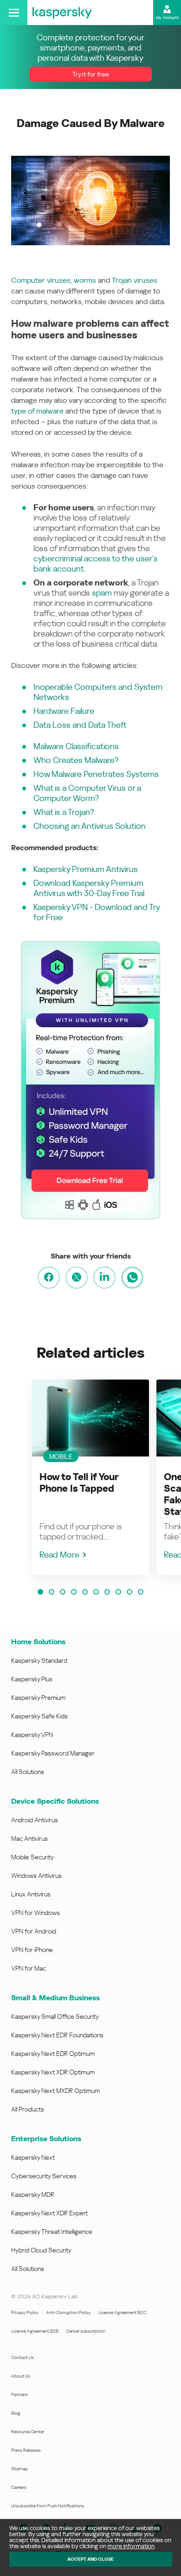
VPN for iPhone (32, 1950)
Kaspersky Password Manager (53, 1753)
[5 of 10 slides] (85, 1592)
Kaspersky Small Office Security (55, 2016)
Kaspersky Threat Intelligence (52, 2232)
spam (102, 593)
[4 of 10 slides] (74, 1592)
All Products (28, 2109)
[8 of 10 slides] (118, 1592)
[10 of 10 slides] (141, 1592)
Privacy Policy (25, 2312)
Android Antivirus (35, 1820)
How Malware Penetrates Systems (96, 774)
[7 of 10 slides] (107, 1592)
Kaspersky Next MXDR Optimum (55, 2091)
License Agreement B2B (35, 2331)
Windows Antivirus (36, 1876)
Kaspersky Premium (38, 1698)
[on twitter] (77, 1278)
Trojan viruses (135, 280)
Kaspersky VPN (32, 1735)
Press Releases (26, 2450)
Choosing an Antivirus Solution (90, 826)
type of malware (37, 411)
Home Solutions (38, 1642)
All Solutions (28, 1772)
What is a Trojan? (64, 812)
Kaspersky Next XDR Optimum (53, 2072)
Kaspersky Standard (39, 1660)
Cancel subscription (86, 2331)
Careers (19, 2487)
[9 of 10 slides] (129, 1592)
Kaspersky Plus (32, 1679)
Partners (19, 2395)
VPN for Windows (36, 1913)
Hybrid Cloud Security (41, 2250)
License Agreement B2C (122, 2312)
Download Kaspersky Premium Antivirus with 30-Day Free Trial (89, 888)
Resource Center (28, 2432)
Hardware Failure (64, 711)
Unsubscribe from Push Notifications (48, 2506)
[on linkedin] (104, 1278)
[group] (90, 1477)
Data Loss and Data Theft (80, 725)
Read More (59, 1555)
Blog (16, 2413)
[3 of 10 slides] (63, 1592)
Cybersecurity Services (44, 2176)
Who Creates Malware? (76, 760)
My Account (167, 18)
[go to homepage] (62, 13)
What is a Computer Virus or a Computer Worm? (87, 793)
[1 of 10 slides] (40, 1592)
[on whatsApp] (132, 1278)
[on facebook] (49, 1278)
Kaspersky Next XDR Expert (49, 2213)
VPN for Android (34, 1931)
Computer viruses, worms (54, 280)
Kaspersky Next (33, 2157)
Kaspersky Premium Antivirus (86, 869)
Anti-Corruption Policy (68, 2312)
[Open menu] (14, 13)
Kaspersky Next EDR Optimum (53, 2054)
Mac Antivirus (29, 1838)
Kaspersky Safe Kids (39, 1716)
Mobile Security (32, 1857)
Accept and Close (90, 2559)
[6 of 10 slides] (96, 1592)
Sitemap (19, 2469)
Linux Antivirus (31, 1894)
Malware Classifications (76, 746)
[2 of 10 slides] (52, 1592)
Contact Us (23, 2357)
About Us (21, 2376)
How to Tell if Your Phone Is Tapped (79, 1483)
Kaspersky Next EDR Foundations (57, 2035)
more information (131, 2546)
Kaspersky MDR (33, 2194)
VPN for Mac (29, 1968)
